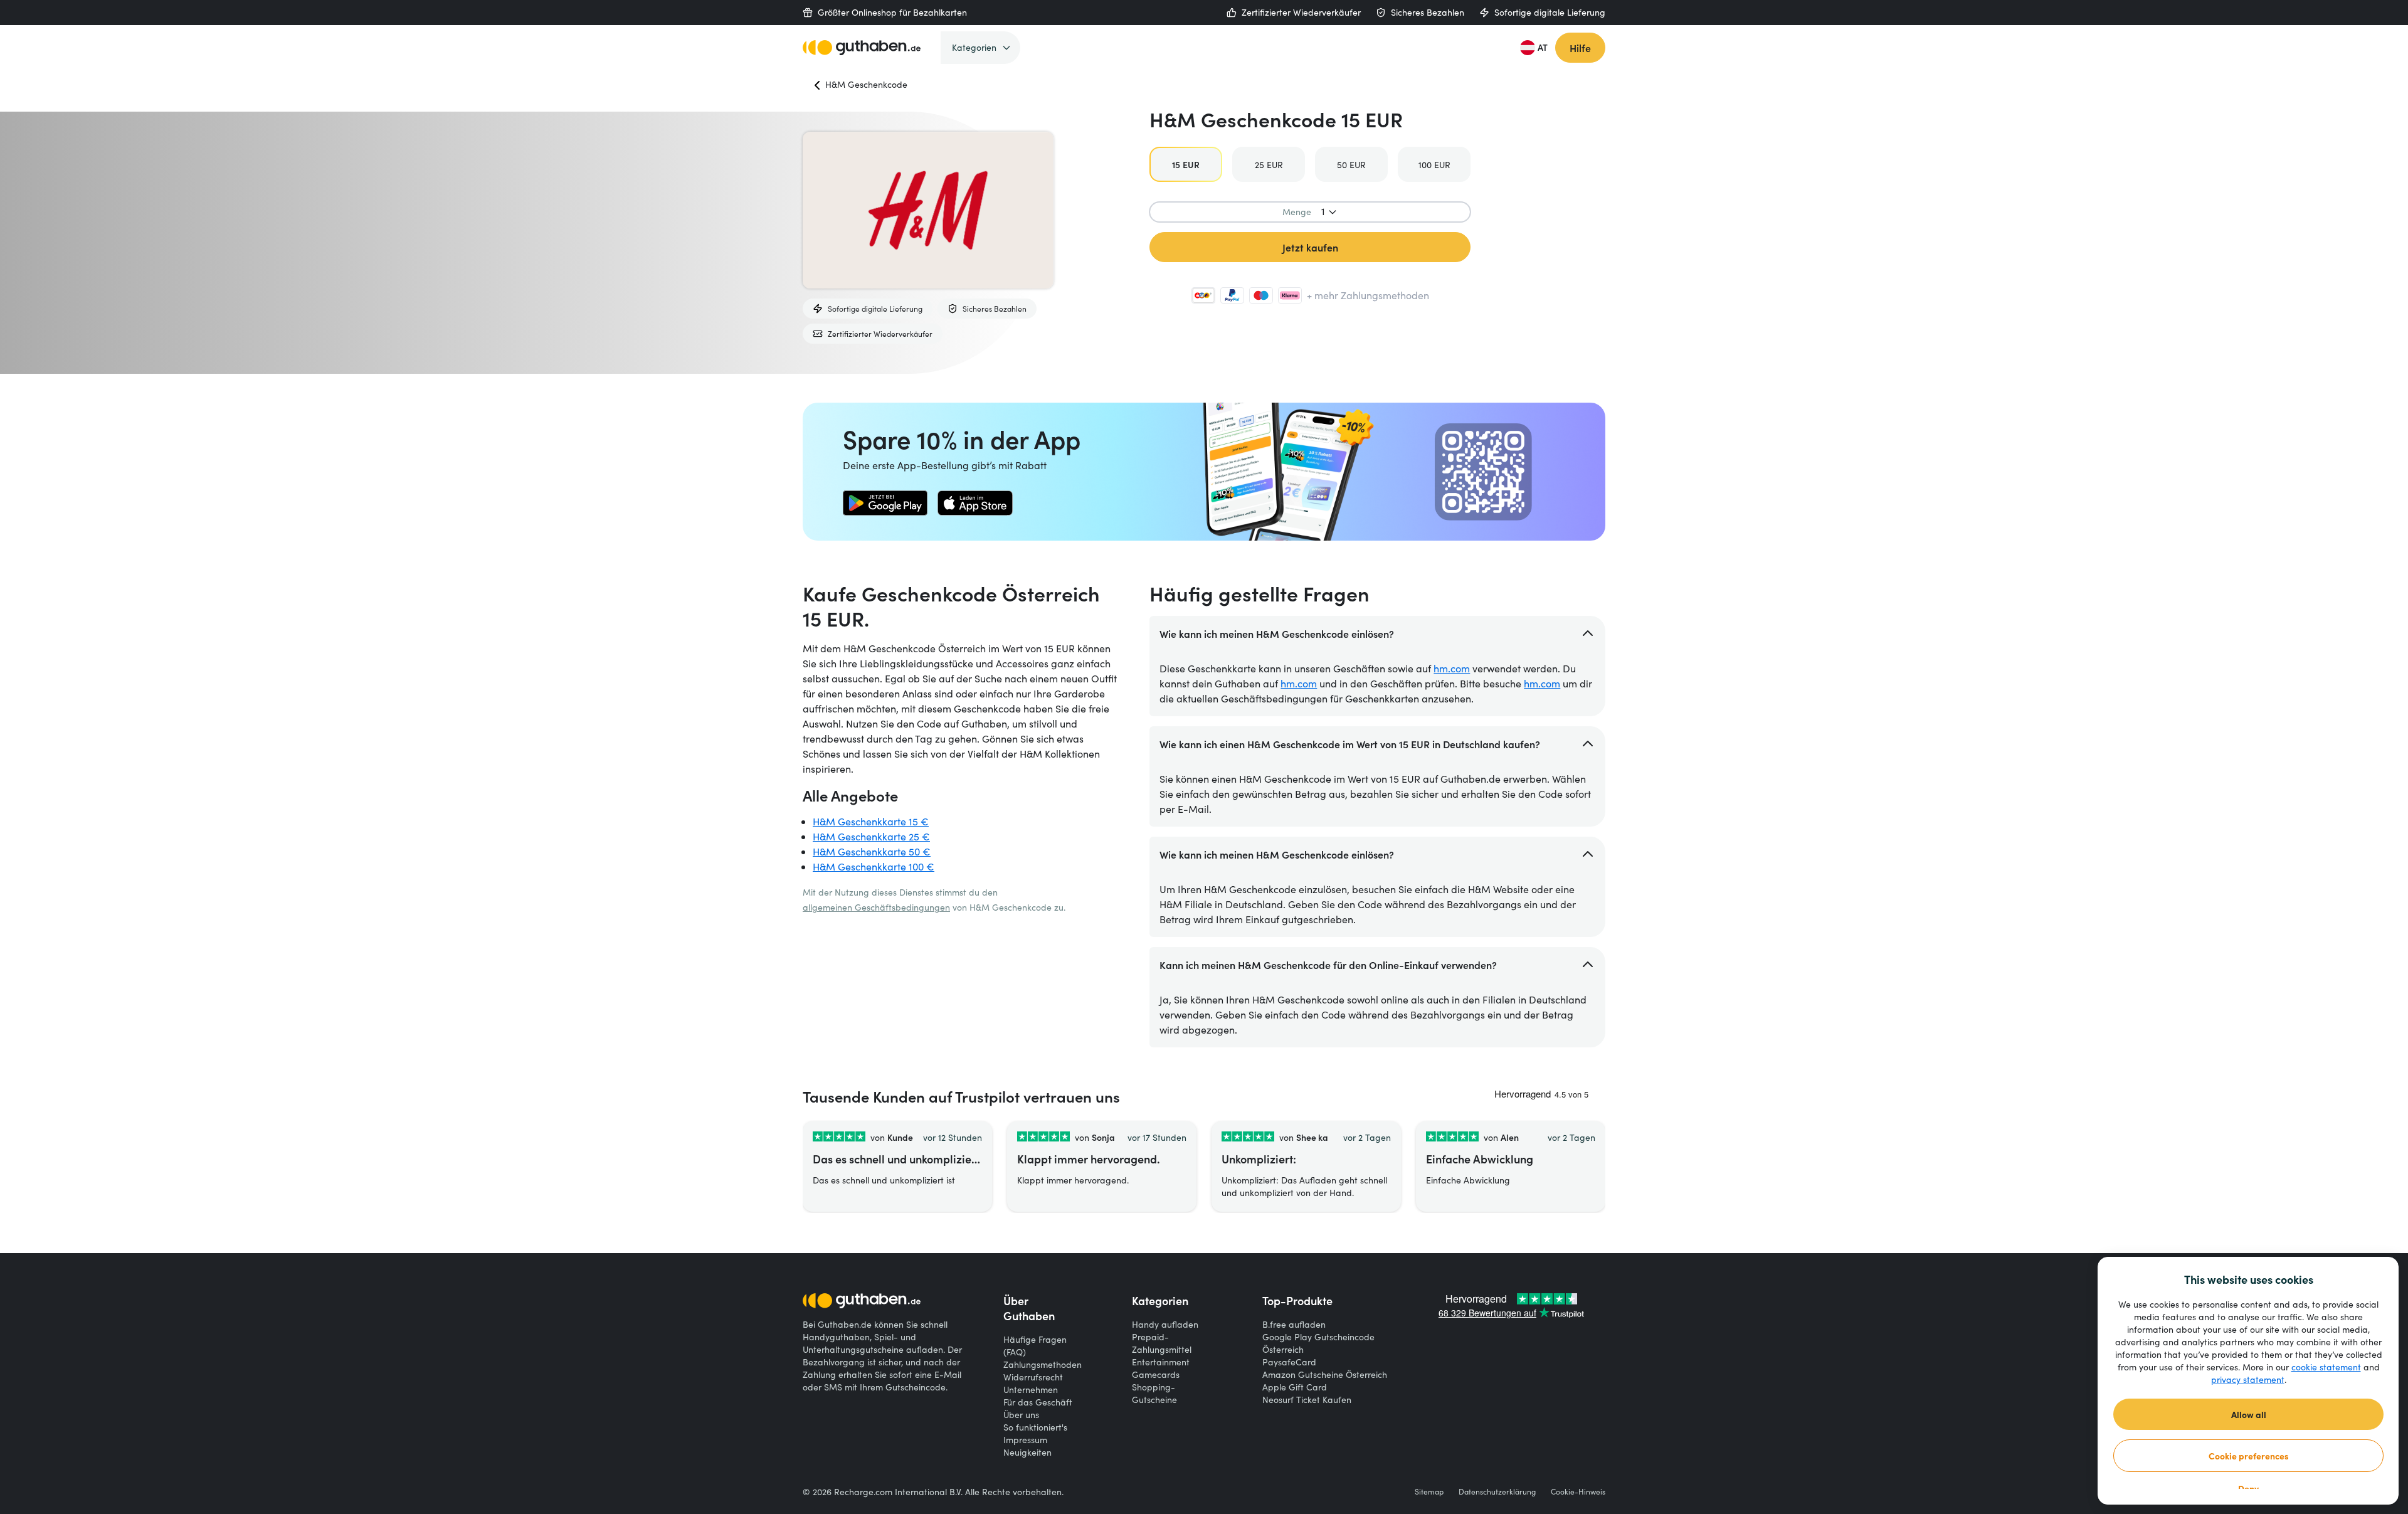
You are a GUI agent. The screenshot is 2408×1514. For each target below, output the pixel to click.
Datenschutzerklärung (1497, 1491)
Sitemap (1429, 1491)
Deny (2248, 1488)
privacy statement (2248, 1379)
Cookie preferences (2249, 1456)
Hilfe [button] (1580, 48)
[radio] (1186, 164)
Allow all (2249, 1414)
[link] (885, 503)
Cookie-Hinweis (1578, 1491)
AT (1543, 47)
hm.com (1452, 668)
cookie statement (2326, 1367)
